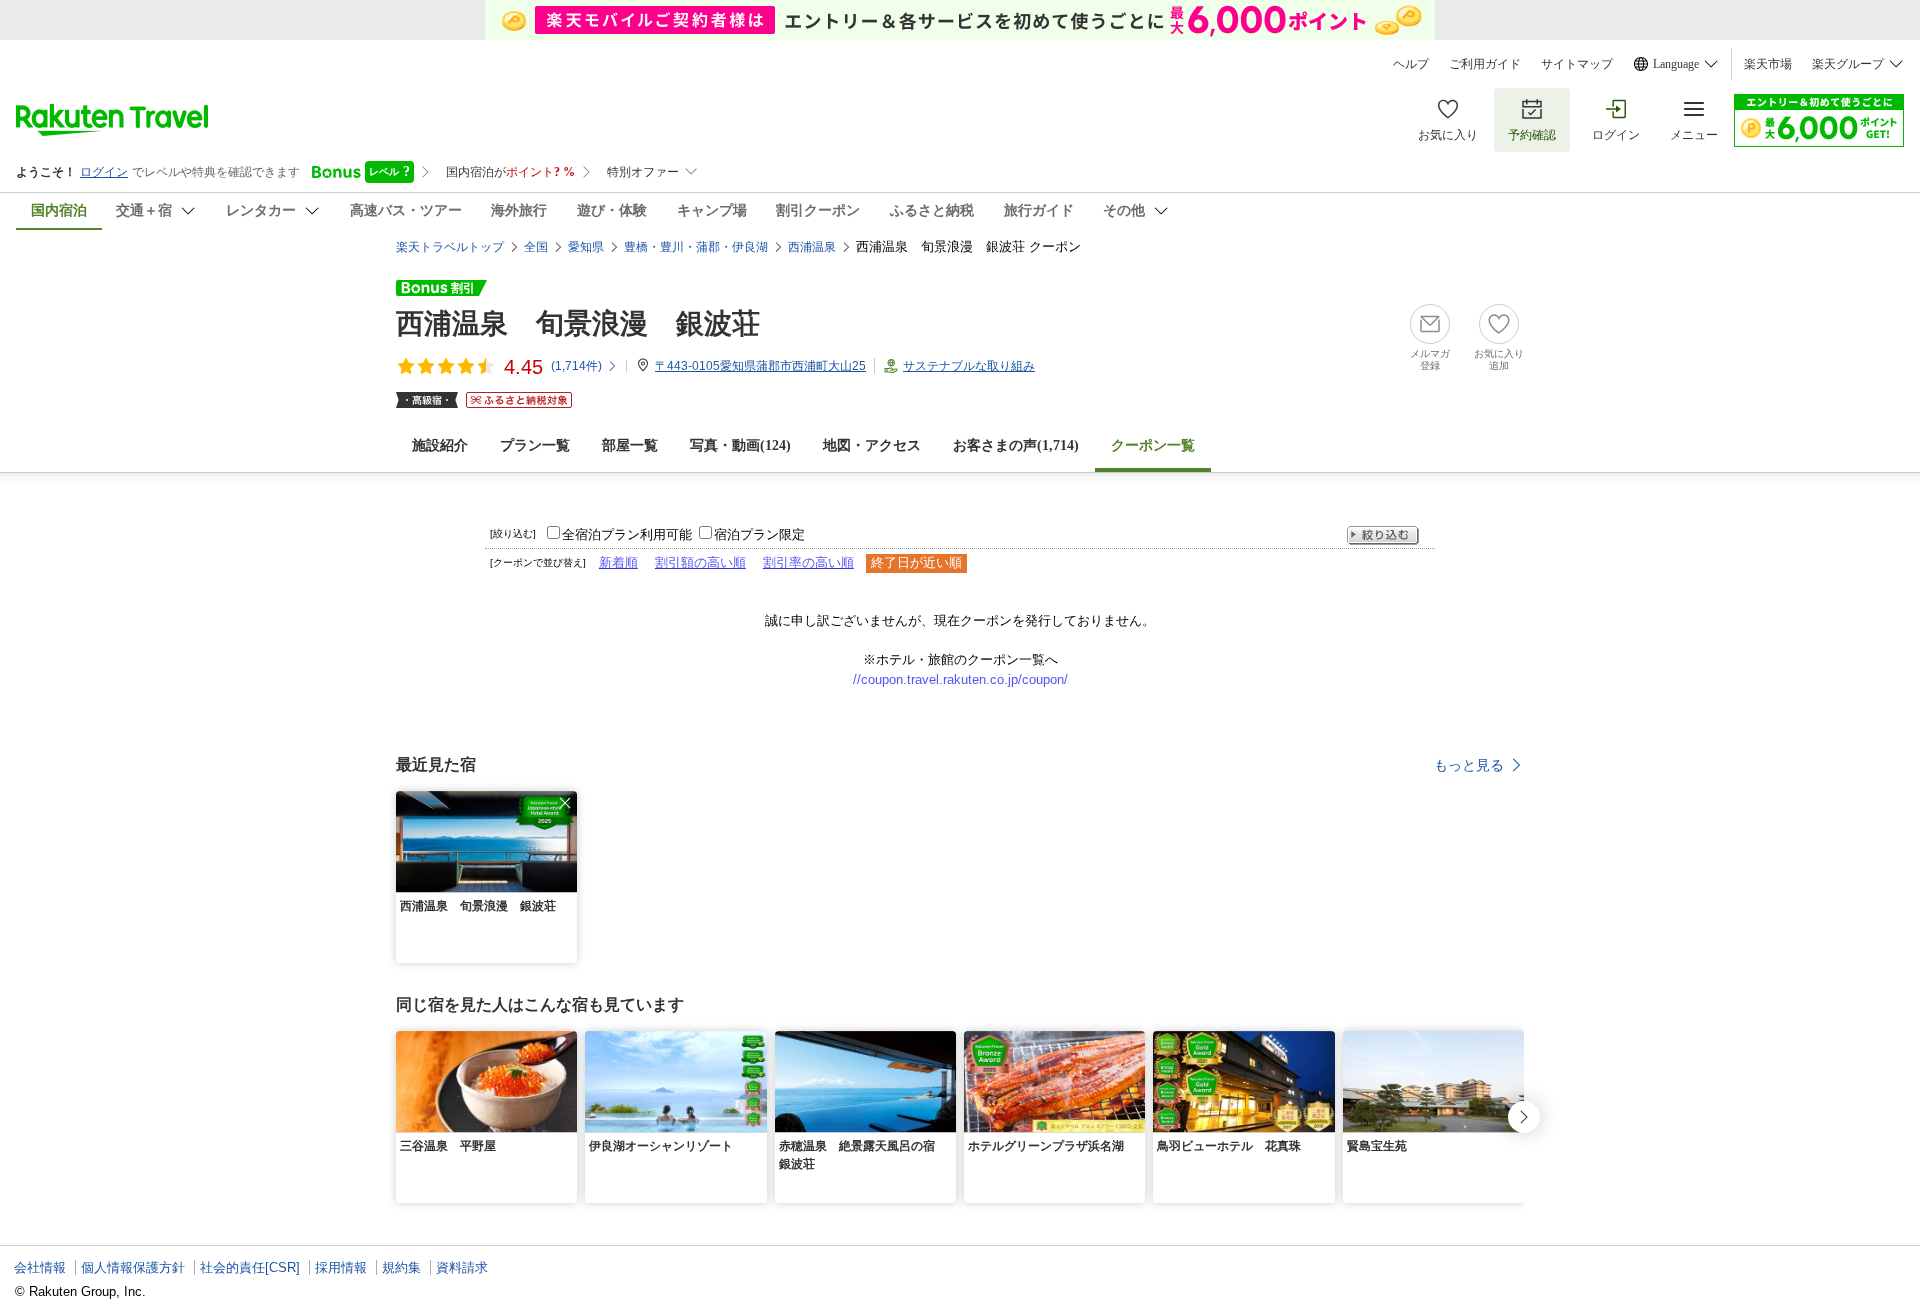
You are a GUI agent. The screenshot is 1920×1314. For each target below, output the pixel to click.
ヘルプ (1411, 64)
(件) (576, 366)
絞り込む (1383, 535)
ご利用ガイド (1485, 64)
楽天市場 (1768, 64)
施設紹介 (440, 445)
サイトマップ (1577, 64)
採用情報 (341, 1267)
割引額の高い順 (700, 562)
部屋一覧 (630, 445)
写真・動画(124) (740, 445)
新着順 (618, 562)
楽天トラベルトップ (450, 247)
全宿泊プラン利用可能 (627, 534)
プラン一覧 (535, 445)
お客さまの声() (1016, 445)
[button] (565, 803)
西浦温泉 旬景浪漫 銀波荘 (578, 323)
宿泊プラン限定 (759, 534)
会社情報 (40, 1267)
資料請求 (462, 1267)
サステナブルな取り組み (969, 366)
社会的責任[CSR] (250, 1267)
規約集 (401, 1267)
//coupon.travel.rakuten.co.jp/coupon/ (960, 679)
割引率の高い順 (808, 562)
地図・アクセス (872, 445)
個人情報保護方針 (133, 1267)
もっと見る (1469, 765)
